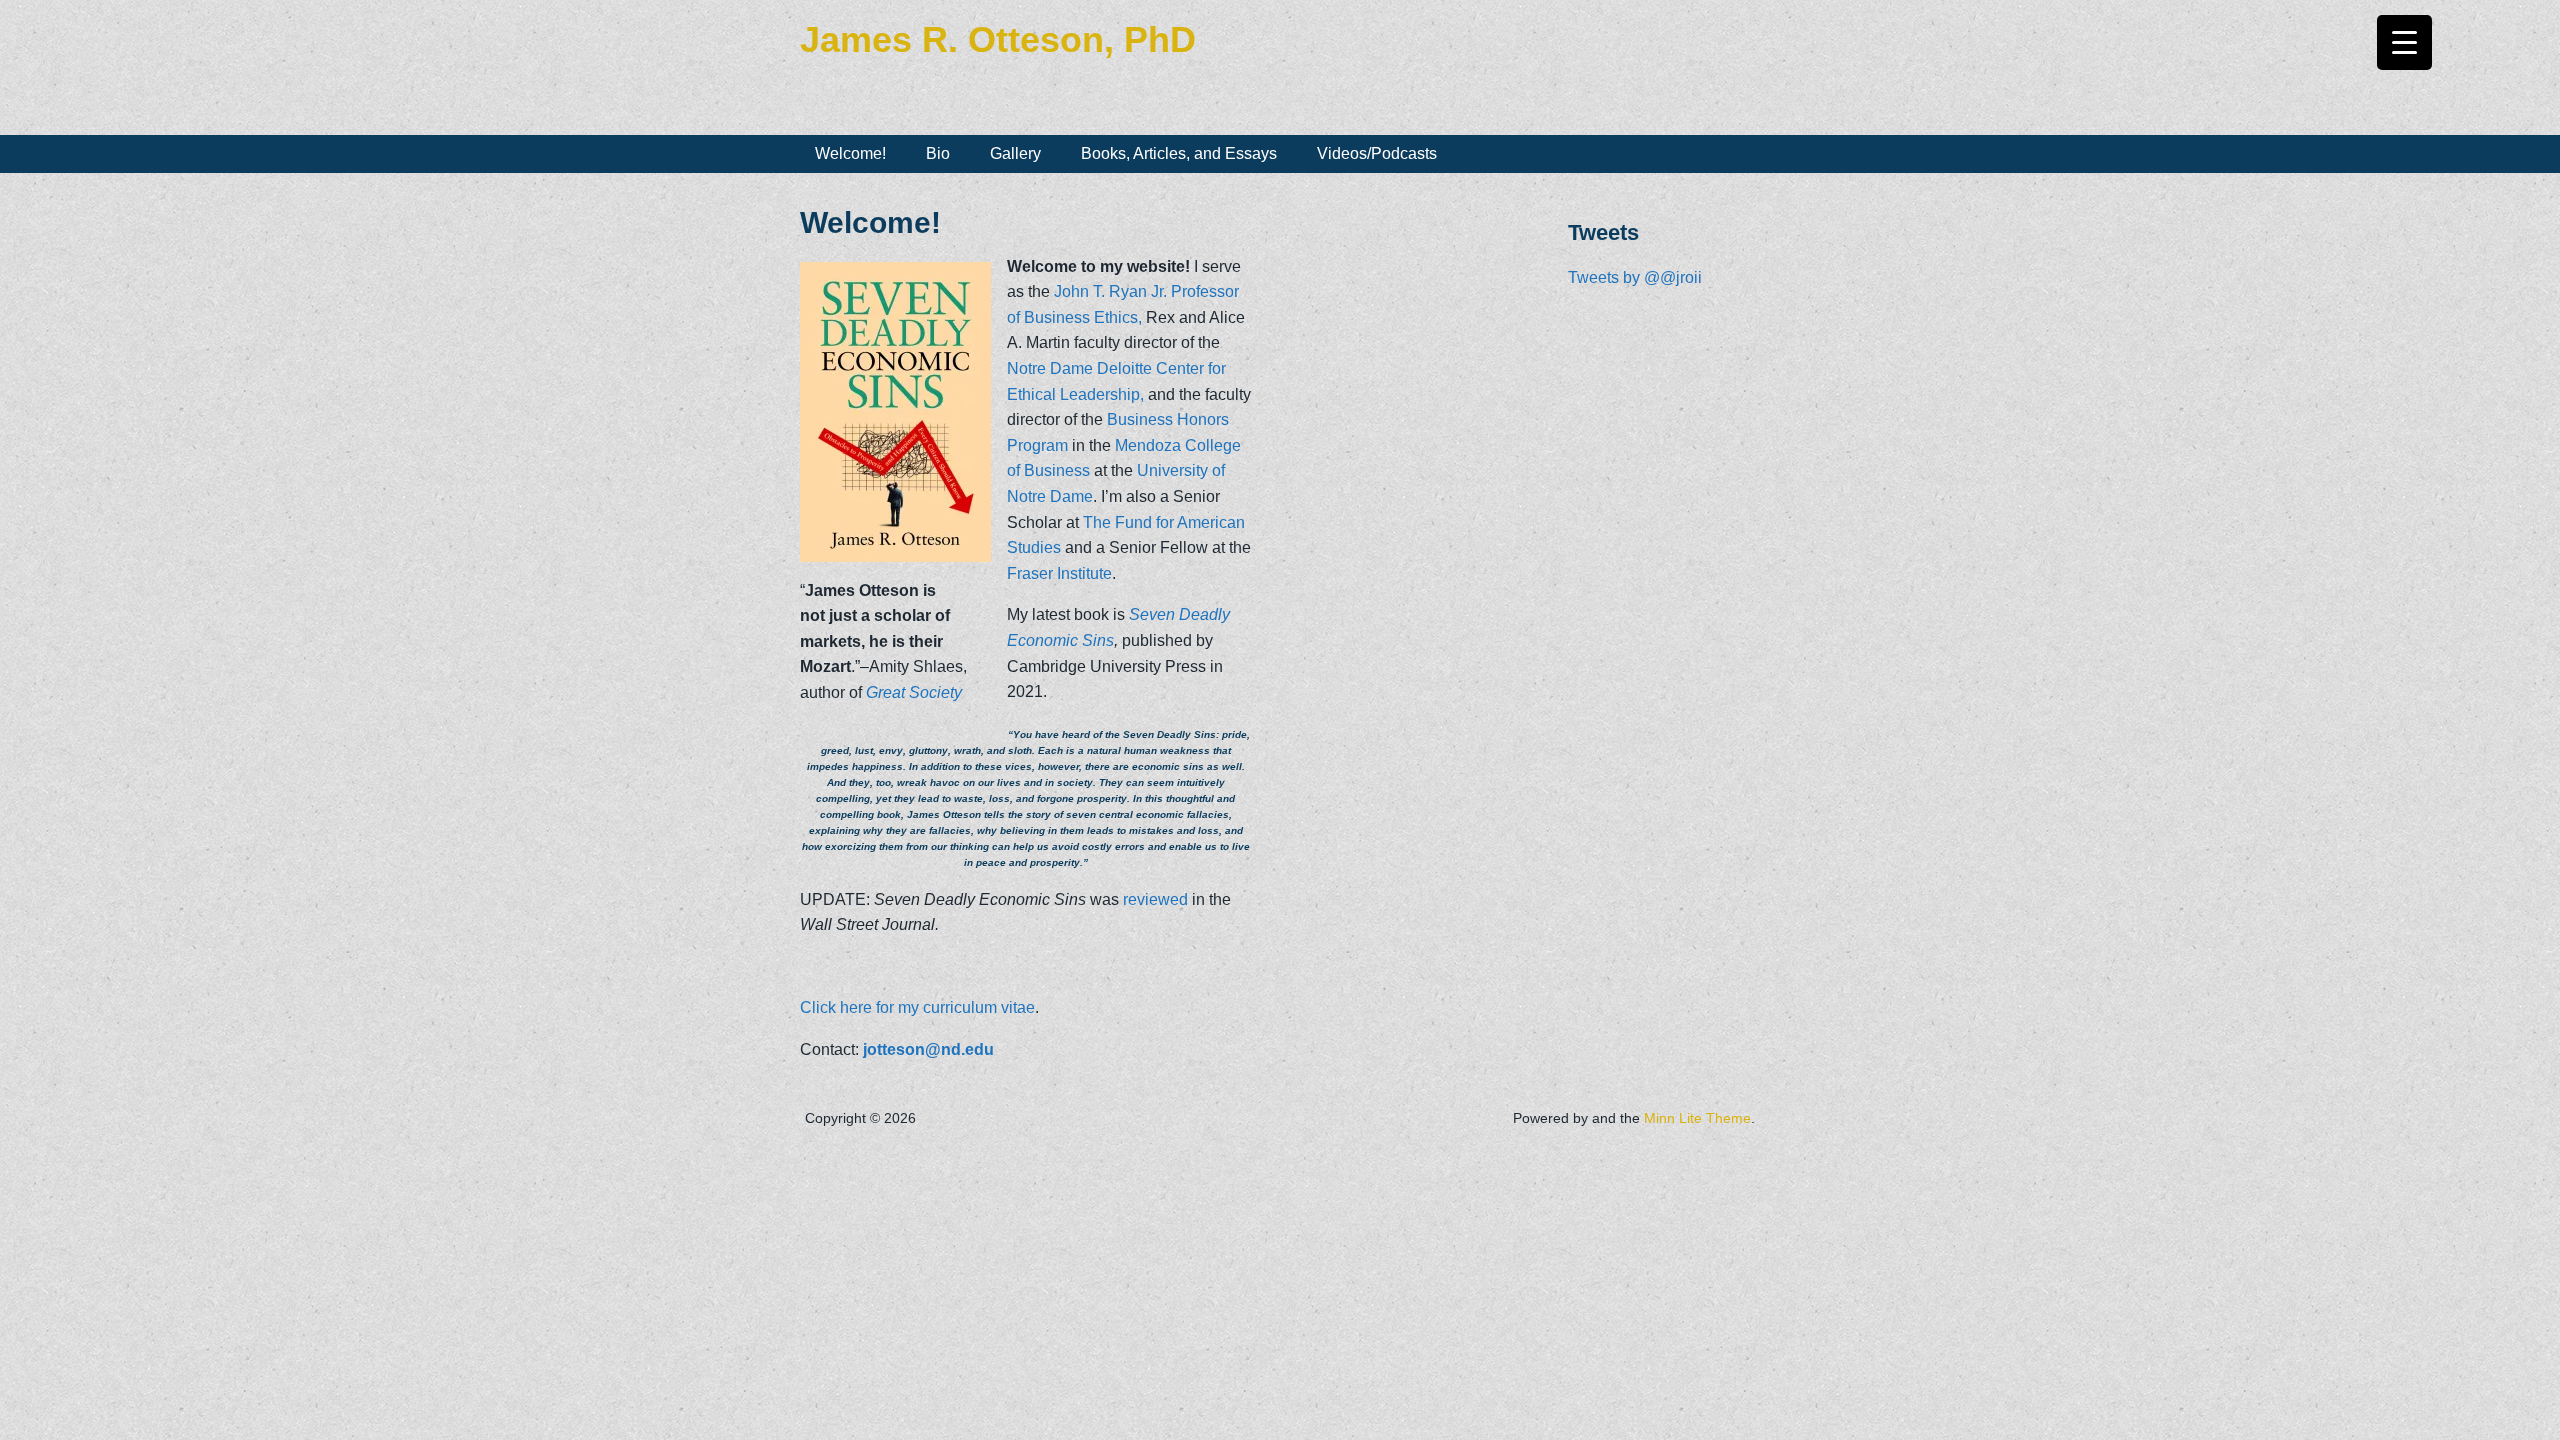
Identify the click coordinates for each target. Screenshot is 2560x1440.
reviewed (1155, 899)
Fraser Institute (1059, 573)
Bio (938, 153)
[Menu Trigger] (2404, 42)
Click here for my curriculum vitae (917, 1007)
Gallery (1015, 153)
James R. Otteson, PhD (998, 39)
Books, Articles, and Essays (1179, 153)
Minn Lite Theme (1697, 1118)
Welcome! (850, 153)
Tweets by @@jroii (1635, 277)
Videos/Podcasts (1377, 153)
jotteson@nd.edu (928, 1049)
